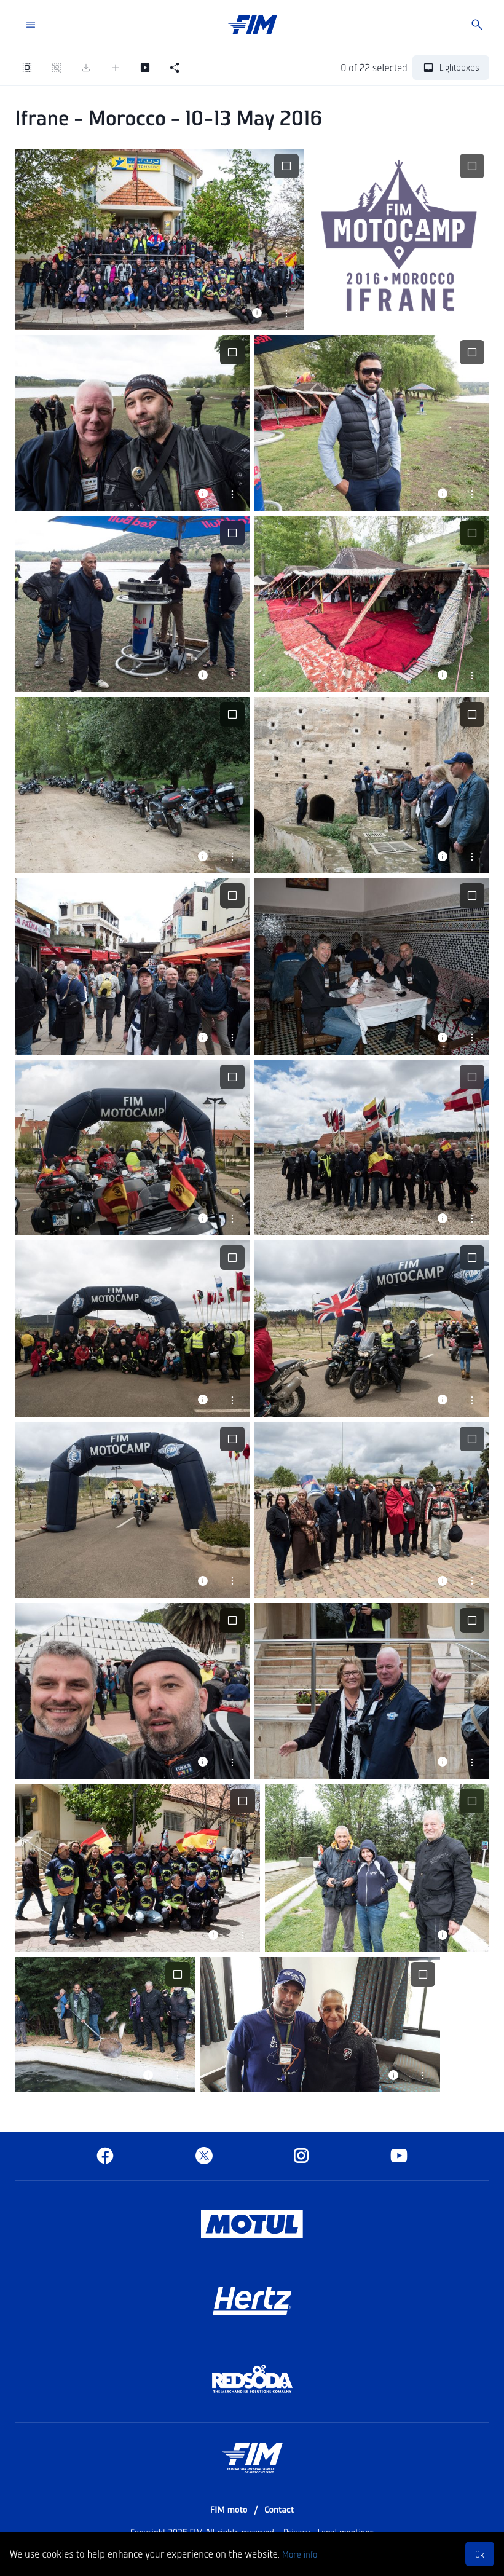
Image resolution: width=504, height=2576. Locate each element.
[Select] (286, 166)
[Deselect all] (57, 68)
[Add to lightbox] (116, 68)
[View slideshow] (145, 68)
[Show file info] (257, 313)
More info (300, 2554)
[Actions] (286, 313)
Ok (480, 2554)
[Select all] (27, 68)
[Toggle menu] (31, 25)
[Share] (175, 68)
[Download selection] (86, 68)
